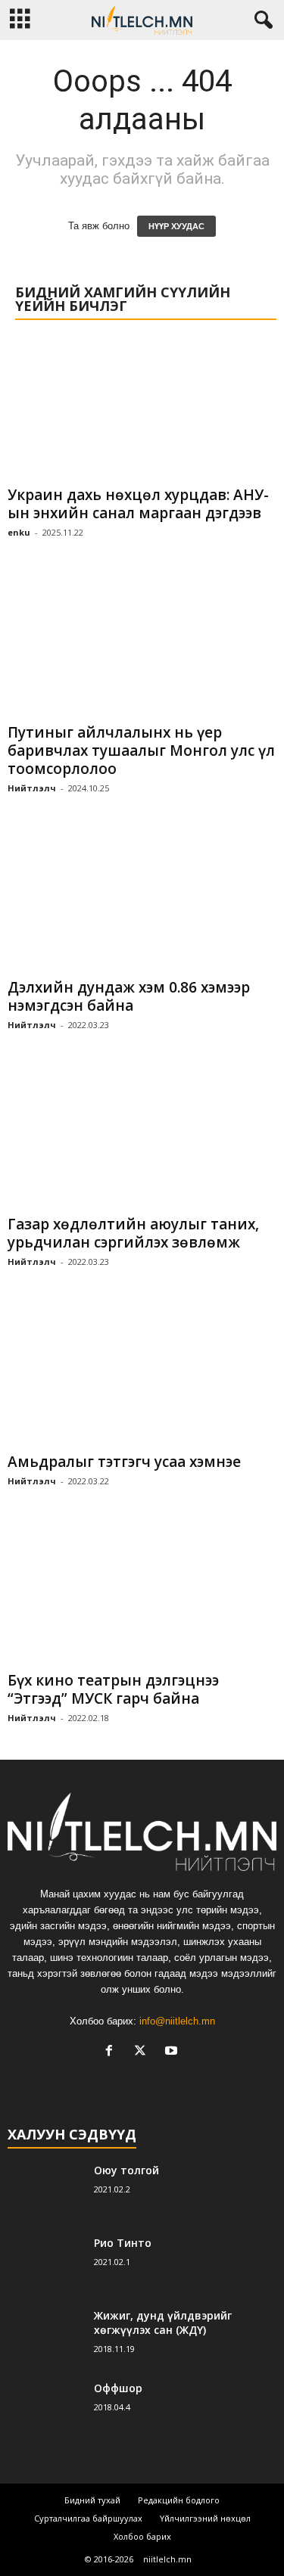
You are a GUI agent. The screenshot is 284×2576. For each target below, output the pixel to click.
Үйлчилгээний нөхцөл (205, 2518)
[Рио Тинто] (45, 2264)
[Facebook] (112, 2052)
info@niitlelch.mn (177, 2021)
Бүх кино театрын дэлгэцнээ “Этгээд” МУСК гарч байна (113, 1689)
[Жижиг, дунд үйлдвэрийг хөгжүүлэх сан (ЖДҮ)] (45, 2337)
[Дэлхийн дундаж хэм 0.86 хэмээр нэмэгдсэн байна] (142, 901)
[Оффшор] (45, 2409)
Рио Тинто (123, 2243)
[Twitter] (144, 2052)
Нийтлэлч (32, 788)
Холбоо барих (142, 2536)
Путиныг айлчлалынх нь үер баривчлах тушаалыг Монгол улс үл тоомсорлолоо (141, 750)
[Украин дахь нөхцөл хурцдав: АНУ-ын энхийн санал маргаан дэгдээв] (142, 408)
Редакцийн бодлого (179, 2500)
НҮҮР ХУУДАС (176, 226)
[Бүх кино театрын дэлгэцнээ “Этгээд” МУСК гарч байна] (142, 1594)
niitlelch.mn (167, 2559)
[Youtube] (173, 2052)
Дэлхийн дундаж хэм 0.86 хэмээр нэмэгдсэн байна (129, 996)
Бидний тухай (92, 2500)
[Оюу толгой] (45, 2191)
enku (19, 532)
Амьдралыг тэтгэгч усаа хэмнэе (124, 1462)
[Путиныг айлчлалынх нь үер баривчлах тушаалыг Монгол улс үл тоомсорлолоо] (142, 645)
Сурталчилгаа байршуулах (88, 2518)
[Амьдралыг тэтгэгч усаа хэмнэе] (142, 1374)
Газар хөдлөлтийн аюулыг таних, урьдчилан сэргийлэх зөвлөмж (133, 1233)
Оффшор (118, 2388)
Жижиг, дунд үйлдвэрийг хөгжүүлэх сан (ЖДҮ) (163, 2323)
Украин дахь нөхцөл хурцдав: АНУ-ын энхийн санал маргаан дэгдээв (138, 504)
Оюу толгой (126, 2170)
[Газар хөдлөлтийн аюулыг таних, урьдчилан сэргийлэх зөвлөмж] (142, 1137)
